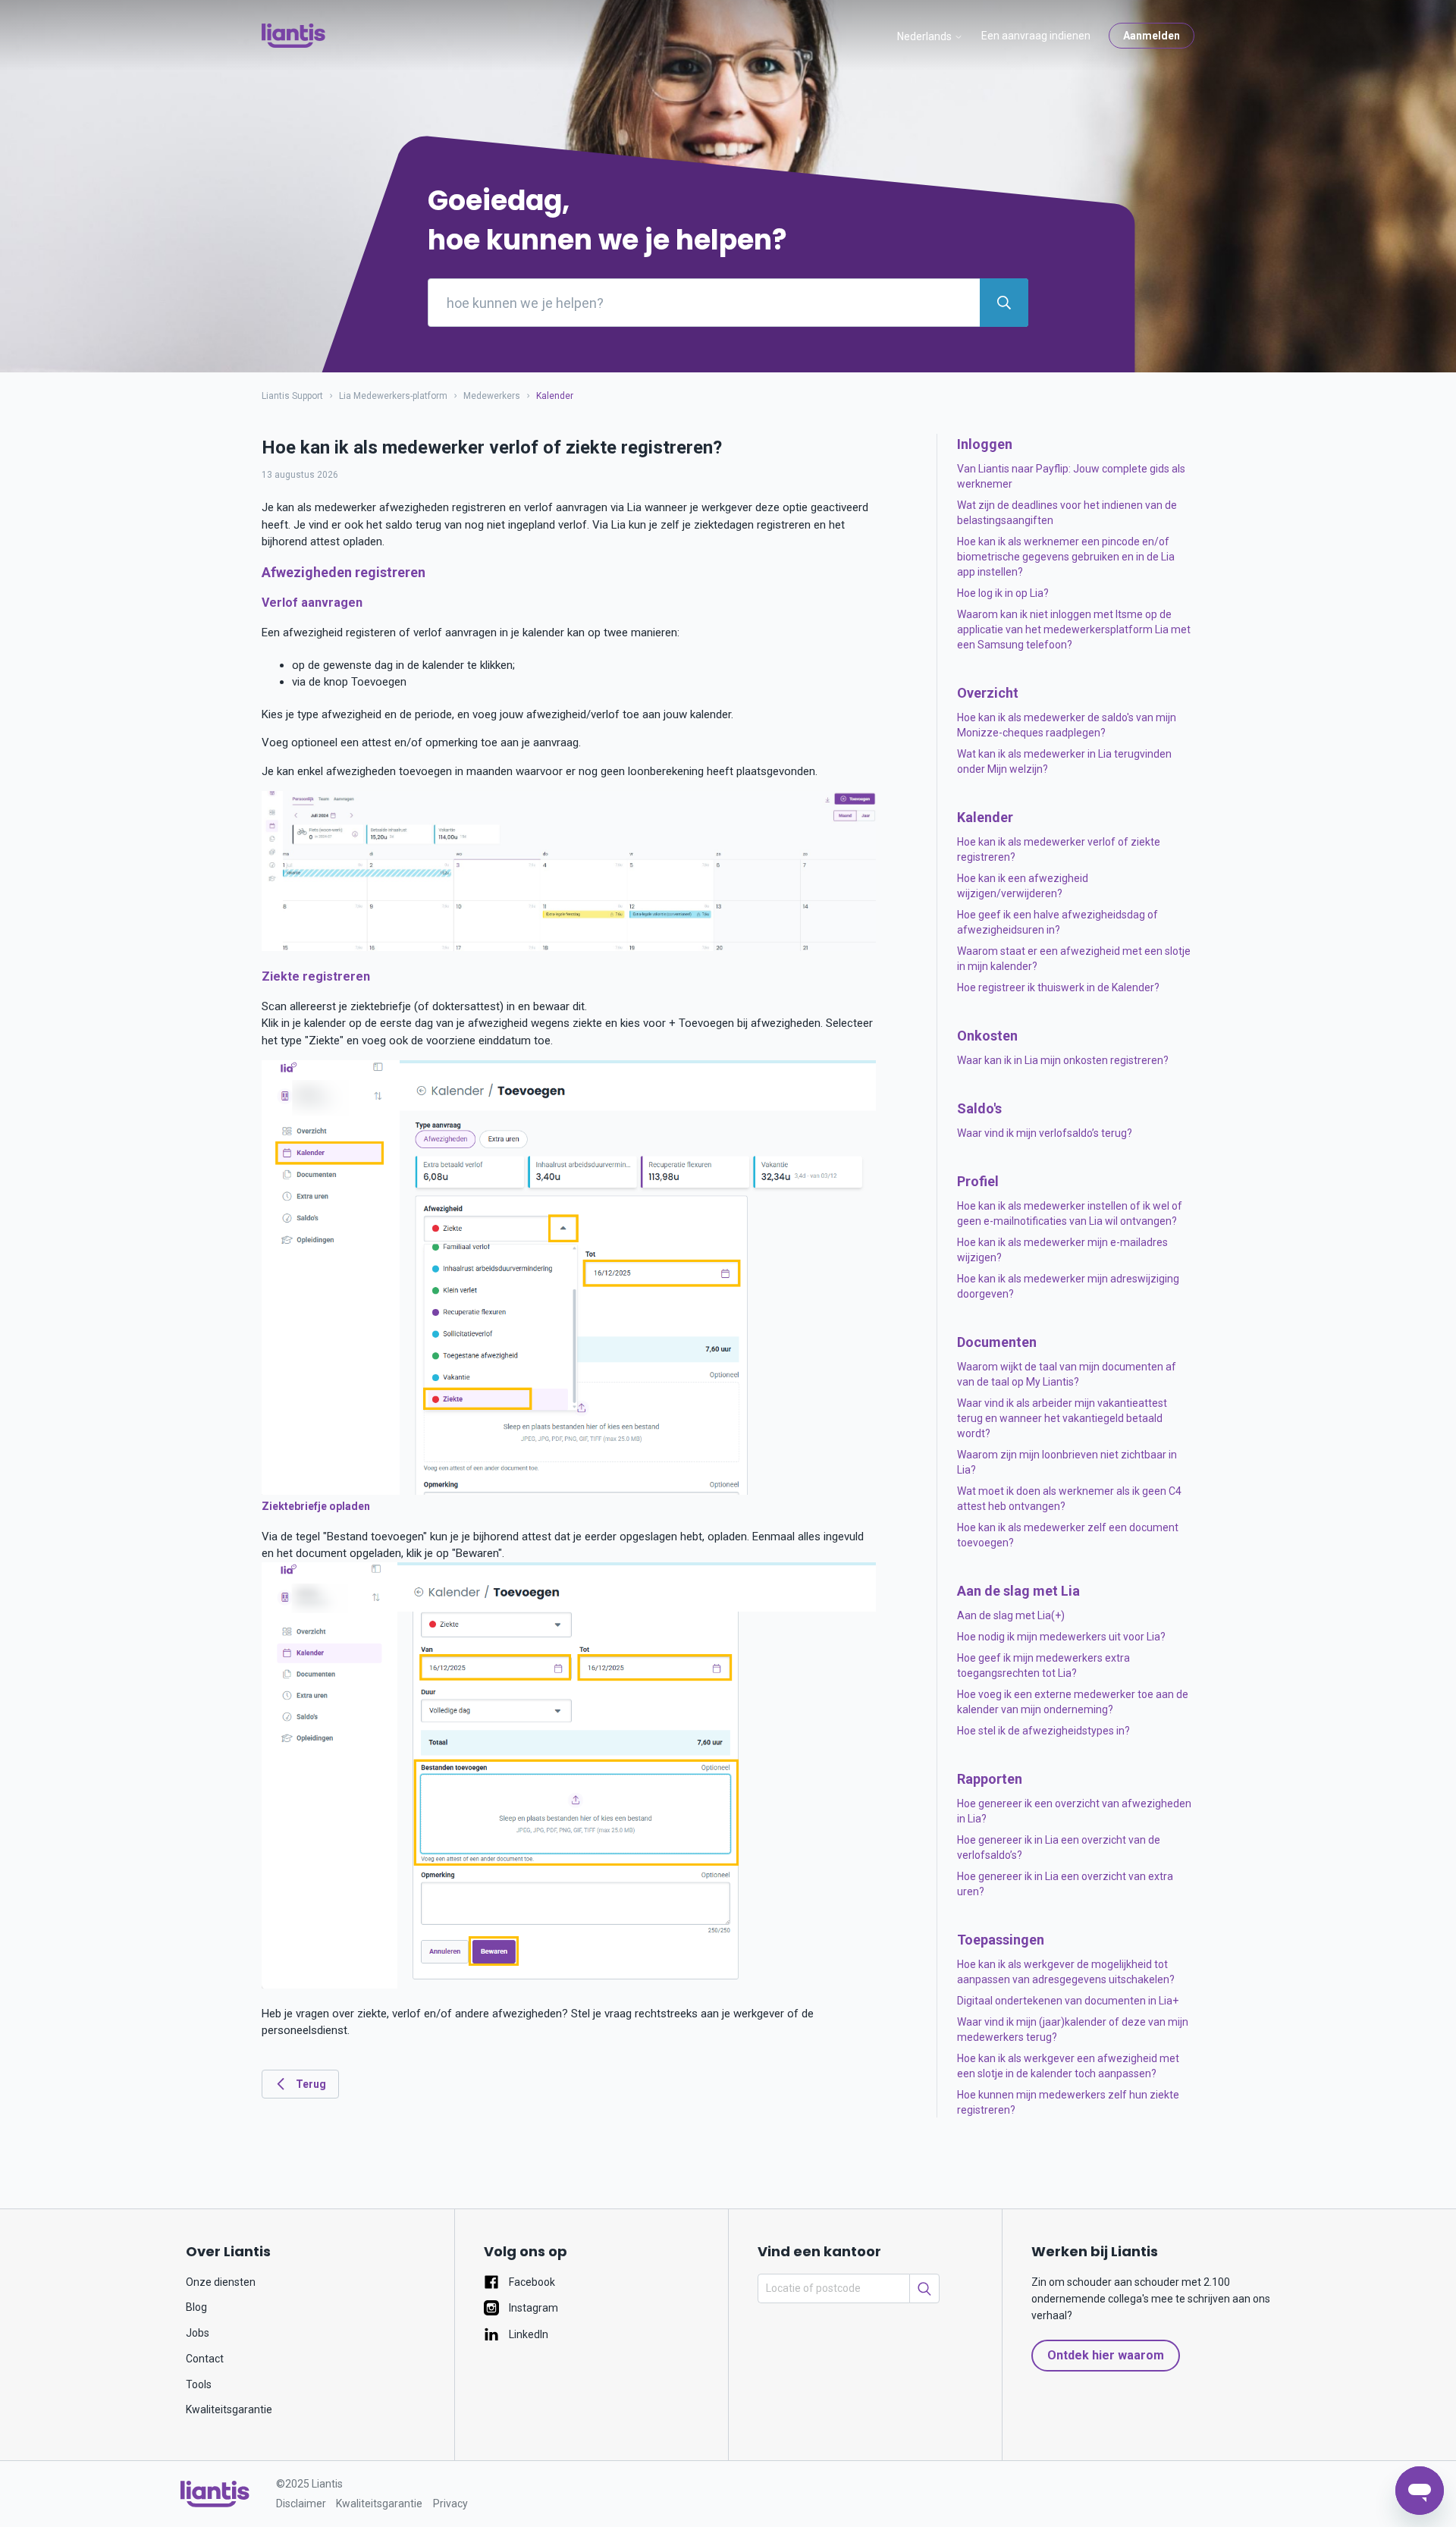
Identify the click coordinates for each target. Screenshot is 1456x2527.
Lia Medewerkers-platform (394, 396)
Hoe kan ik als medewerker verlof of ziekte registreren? (1059, 849)
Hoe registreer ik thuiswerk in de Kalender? (1058, 987)
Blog (196, 2307)
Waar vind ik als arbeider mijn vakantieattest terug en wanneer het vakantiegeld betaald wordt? (1062, 1418)
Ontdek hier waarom (1106, 2355)
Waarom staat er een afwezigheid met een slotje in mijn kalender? (1074, 959)
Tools (199, 2384)
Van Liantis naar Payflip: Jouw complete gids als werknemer (1071, 476)
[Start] (293, 36)
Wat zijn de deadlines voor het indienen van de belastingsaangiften (1067, 513)
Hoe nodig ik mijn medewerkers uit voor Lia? (1061, 1637)
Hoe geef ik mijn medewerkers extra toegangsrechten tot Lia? (1043, 1665)
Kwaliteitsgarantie (229, 2409)
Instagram (532, 2308)
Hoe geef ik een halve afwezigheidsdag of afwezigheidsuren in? (1057, 922)
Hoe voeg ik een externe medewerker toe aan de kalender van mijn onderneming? (1073, 1702)
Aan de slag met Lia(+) (1011, 1615)
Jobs (198, 2333)
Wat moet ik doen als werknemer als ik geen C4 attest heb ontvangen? (1069, 1499)
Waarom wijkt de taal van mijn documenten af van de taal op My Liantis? (1067, 1374)
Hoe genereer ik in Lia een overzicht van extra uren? (1065, 1884)
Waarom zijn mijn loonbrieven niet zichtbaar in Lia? (1067, 1462)
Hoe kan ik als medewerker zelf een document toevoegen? (1068, 1535)
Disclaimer (301, 2503)
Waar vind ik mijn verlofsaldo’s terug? (1045, 1133)
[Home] (215, 2494)
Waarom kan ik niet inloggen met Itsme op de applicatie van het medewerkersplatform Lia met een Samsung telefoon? (1074, 629)
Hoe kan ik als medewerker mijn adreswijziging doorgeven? (1068, 1286)
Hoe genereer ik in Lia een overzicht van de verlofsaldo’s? (1059, 1847)
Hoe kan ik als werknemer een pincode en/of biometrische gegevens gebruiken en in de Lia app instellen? (1066, 557)
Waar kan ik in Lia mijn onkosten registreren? (1063, 1060)
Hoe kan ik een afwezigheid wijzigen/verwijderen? (1023, 886)
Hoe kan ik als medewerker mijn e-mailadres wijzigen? (1062, 1250)
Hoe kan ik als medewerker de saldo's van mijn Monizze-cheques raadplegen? (1067, 725)
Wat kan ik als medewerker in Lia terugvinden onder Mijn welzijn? (1064, 761)
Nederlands (926, 36)
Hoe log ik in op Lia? (1003, 593)
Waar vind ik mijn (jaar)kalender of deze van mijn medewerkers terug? (1073, 2029)
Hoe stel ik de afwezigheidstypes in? (1043, 1731)
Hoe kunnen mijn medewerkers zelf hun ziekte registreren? (1068, 2102)
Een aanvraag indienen (1036, 36)
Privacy (450, 2503)
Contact (205, 2359)
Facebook (531, 2282)
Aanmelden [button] (1152, 36)
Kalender (555, 396)
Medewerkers (492, 396)
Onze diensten (221, 2282)
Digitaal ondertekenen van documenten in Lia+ (1068, 2001)
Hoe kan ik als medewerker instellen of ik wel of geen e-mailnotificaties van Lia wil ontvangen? (1070, 1213)
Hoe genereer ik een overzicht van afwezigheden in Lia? (1074, 1811)
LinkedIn (527, 2334)
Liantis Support (292, 396)
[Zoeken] (924, 2288)
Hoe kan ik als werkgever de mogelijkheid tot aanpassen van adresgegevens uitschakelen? (1066, 1972)
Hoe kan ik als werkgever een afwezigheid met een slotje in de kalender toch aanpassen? (1068, 2066)
